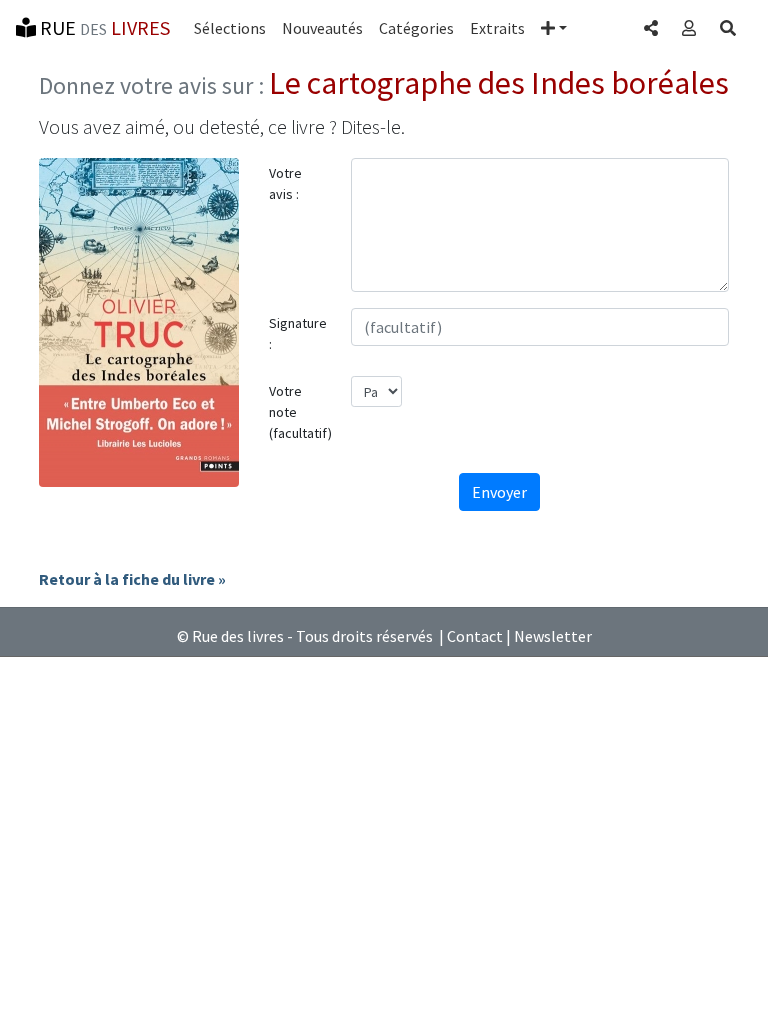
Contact (475, 636)
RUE (103, 27)
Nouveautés (322, 28)
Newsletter (553, 636)
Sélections (230, 28)
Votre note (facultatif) (300, 412)
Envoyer (499, 492)
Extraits (497, 28)
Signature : (298, 333)
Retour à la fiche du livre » (132, 579)
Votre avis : (285, 183)
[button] (554, 28)
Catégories (416, 28)
